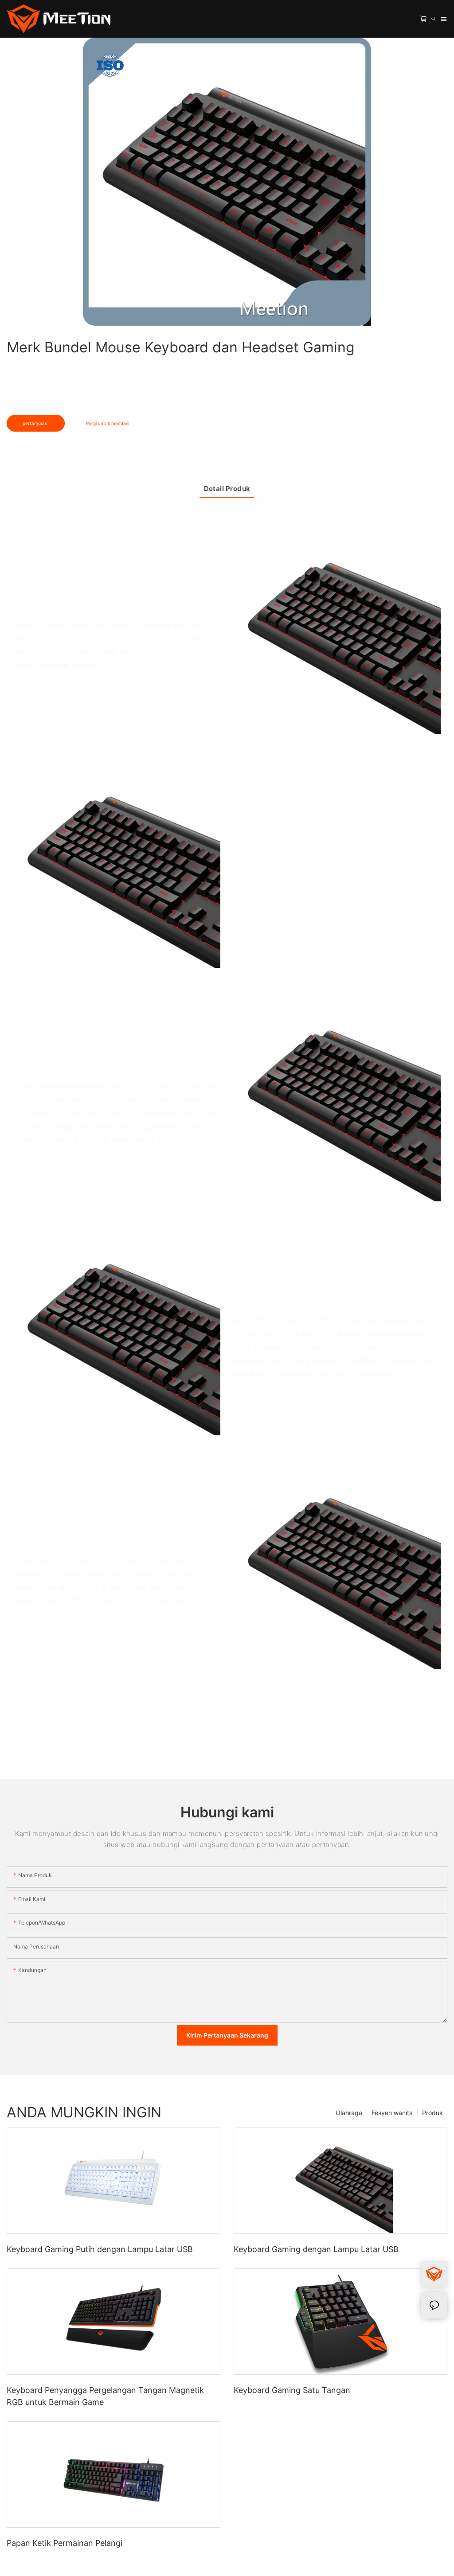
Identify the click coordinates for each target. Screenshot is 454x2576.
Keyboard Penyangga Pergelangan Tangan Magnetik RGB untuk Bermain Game (105, 2396)
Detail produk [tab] (227, 489)
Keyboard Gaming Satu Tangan (292, 2390)
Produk (432, 2113)
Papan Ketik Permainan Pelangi (65, 2543)
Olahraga (349, 2113)
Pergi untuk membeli (108, 423)
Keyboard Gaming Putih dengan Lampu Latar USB (100, 2249)
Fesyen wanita (392, 2113)
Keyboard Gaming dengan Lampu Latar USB (316, 2249)
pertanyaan (36, 423)
